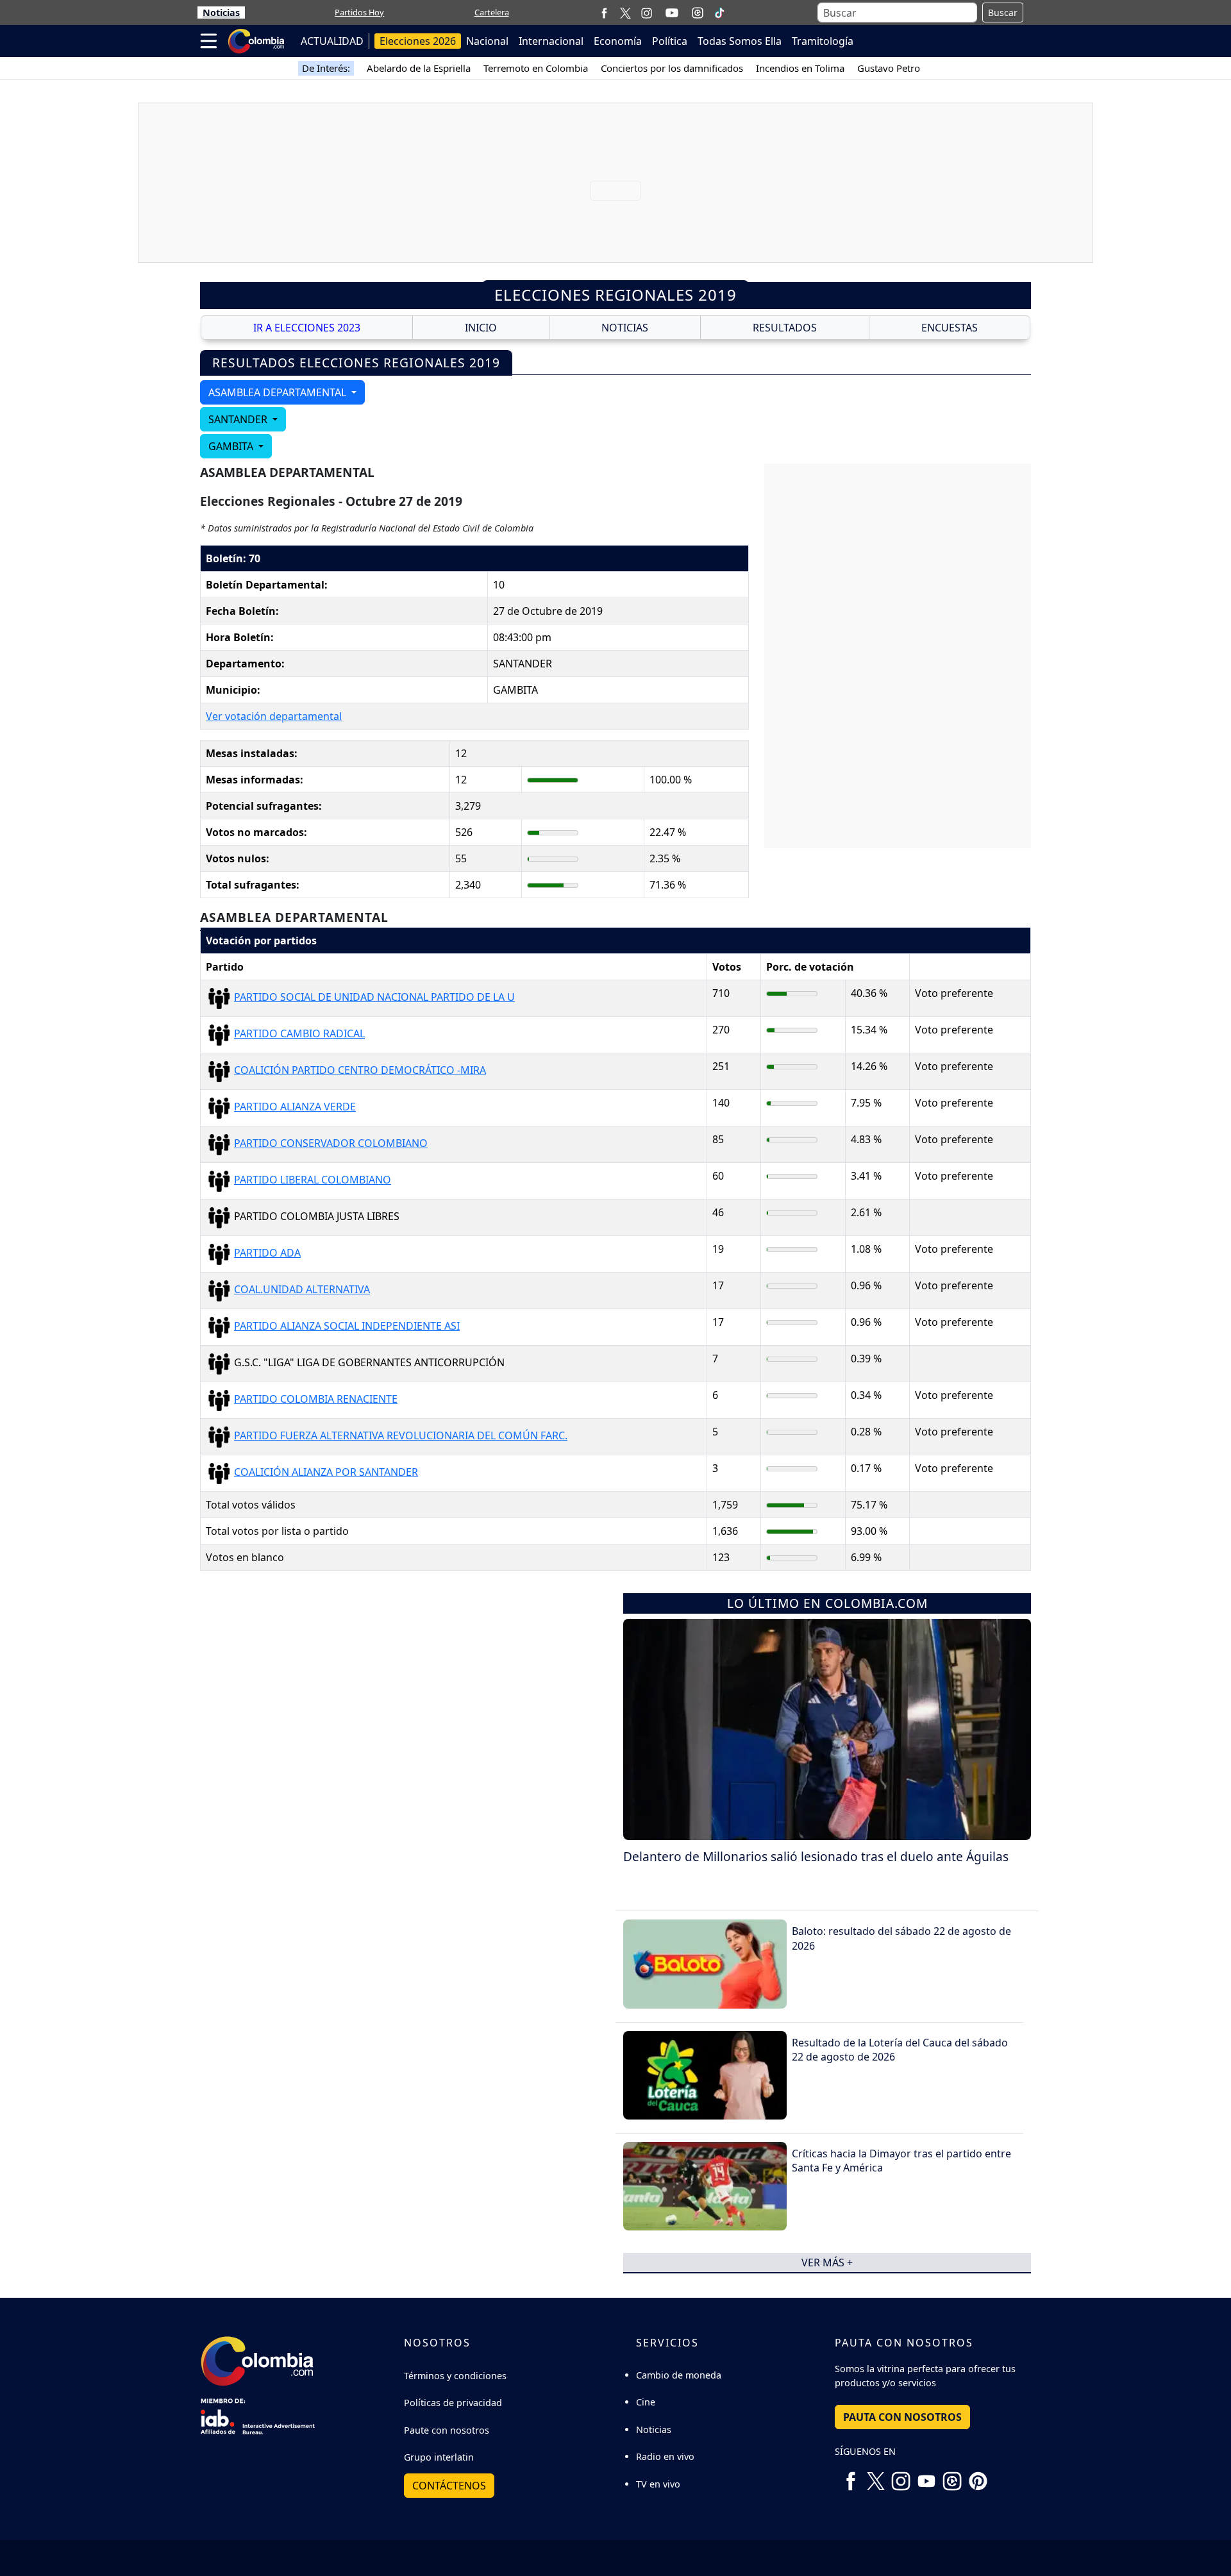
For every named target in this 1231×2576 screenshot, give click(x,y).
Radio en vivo (665, 2456)
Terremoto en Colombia (536, 68)
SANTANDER (239, 419)
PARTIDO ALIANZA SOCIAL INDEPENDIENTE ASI (347, 1326)
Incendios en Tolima (800, 68)
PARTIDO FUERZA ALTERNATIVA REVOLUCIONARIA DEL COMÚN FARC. (401, 1435)
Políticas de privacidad (453, 2403)
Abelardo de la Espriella (419, 68)
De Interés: (326, 68)
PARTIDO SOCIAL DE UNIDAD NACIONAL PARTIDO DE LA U (374, 997)
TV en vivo (658, 2484)
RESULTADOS (785, 328)
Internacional (551, 41)
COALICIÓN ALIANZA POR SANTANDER (326, 1472)
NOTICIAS (625, 328)
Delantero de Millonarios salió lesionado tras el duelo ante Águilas (816, 1856)
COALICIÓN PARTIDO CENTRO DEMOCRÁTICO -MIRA (360, 1070)
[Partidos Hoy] (698, 13)
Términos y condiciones (455, 2376)
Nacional (487, 41)
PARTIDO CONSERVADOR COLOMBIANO (331, 1143)
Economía (618, 41)
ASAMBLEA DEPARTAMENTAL (279, 392)
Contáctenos (449, 2486)
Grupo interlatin (439, 2457)
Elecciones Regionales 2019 (615, 295)
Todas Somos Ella (740, 41)
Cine (646, 2402)
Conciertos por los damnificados (672, 68)
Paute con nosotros (447, 2430)
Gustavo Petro (889, 68)
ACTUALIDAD (332, 41)
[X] (625, 13)
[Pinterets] (978, 2477)
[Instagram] (647, 13)
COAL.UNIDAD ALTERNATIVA (302, 1289)
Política (670, 41)
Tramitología (823, 41)
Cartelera (492, 12)
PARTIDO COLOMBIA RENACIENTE (316, 1399)
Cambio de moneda (679, 2375)
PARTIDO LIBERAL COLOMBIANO (313, 1180)
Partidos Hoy (359, 12)
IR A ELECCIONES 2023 (307, 328)
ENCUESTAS (950, 328)
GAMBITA (232, 446)
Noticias (221, 13)
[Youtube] (672, 13)
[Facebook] (604, 13)
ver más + (827, 2262)
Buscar (1003, 13)
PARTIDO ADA (267, 1253)
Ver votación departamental (274, 716)
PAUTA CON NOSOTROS (902, 2417)
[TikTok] (719, 13)
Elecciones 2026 (418, 41)
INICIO (481, 328)
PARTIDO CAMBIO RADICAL (299, 1033)
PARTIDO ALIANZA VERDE (295, 1107)
